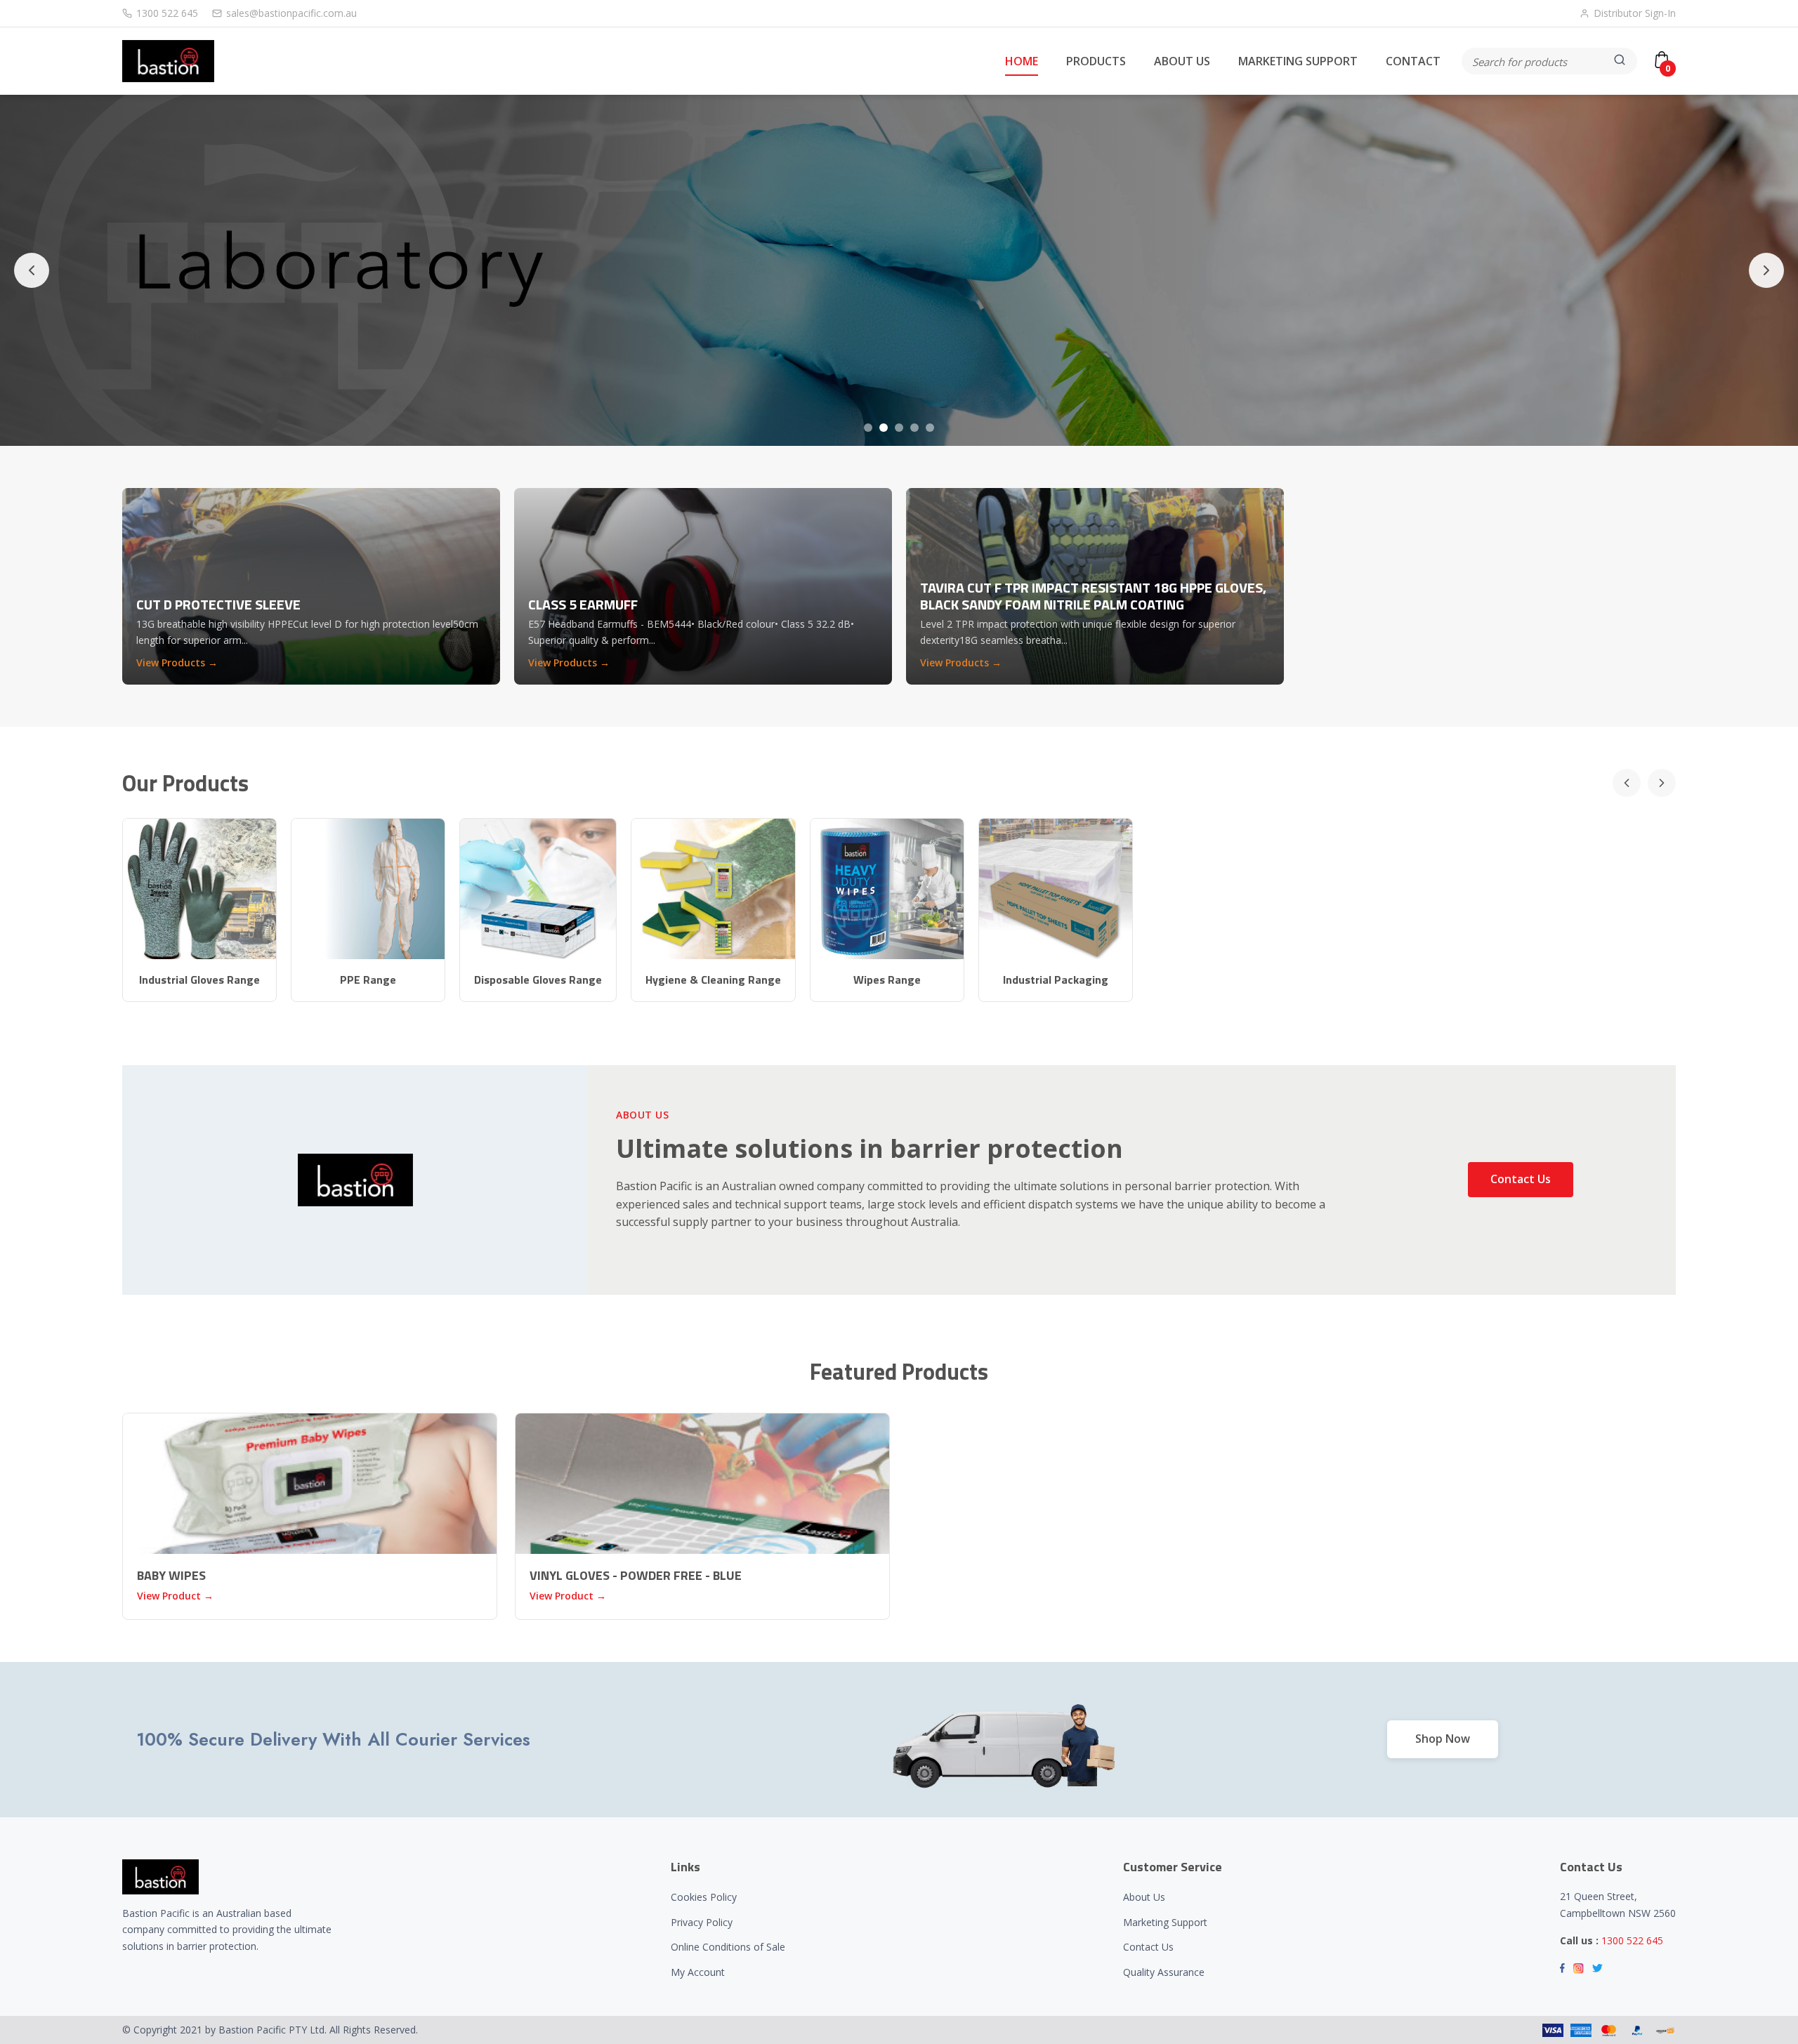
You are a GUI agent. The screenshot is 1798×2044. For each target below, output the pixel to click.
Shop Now (1443, 1739)
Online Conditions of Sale (728, 1947)
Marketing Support (1165, 1922)
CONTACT (1413, 61)
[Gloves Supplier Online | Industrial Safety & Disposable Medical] (168, 61)
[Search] (1621, 61)
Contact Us (1521, 1179)
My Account (698, 1972)
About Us (1144, 1897)
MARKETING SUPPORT (1298, 61)
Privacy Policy (702, 1922)
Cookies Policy (704, 1897)
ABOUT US (1182, 61)
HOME (1022, 61)
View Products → (177, 662)
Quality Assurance (1164, 1972)
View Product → (175, 1596)
